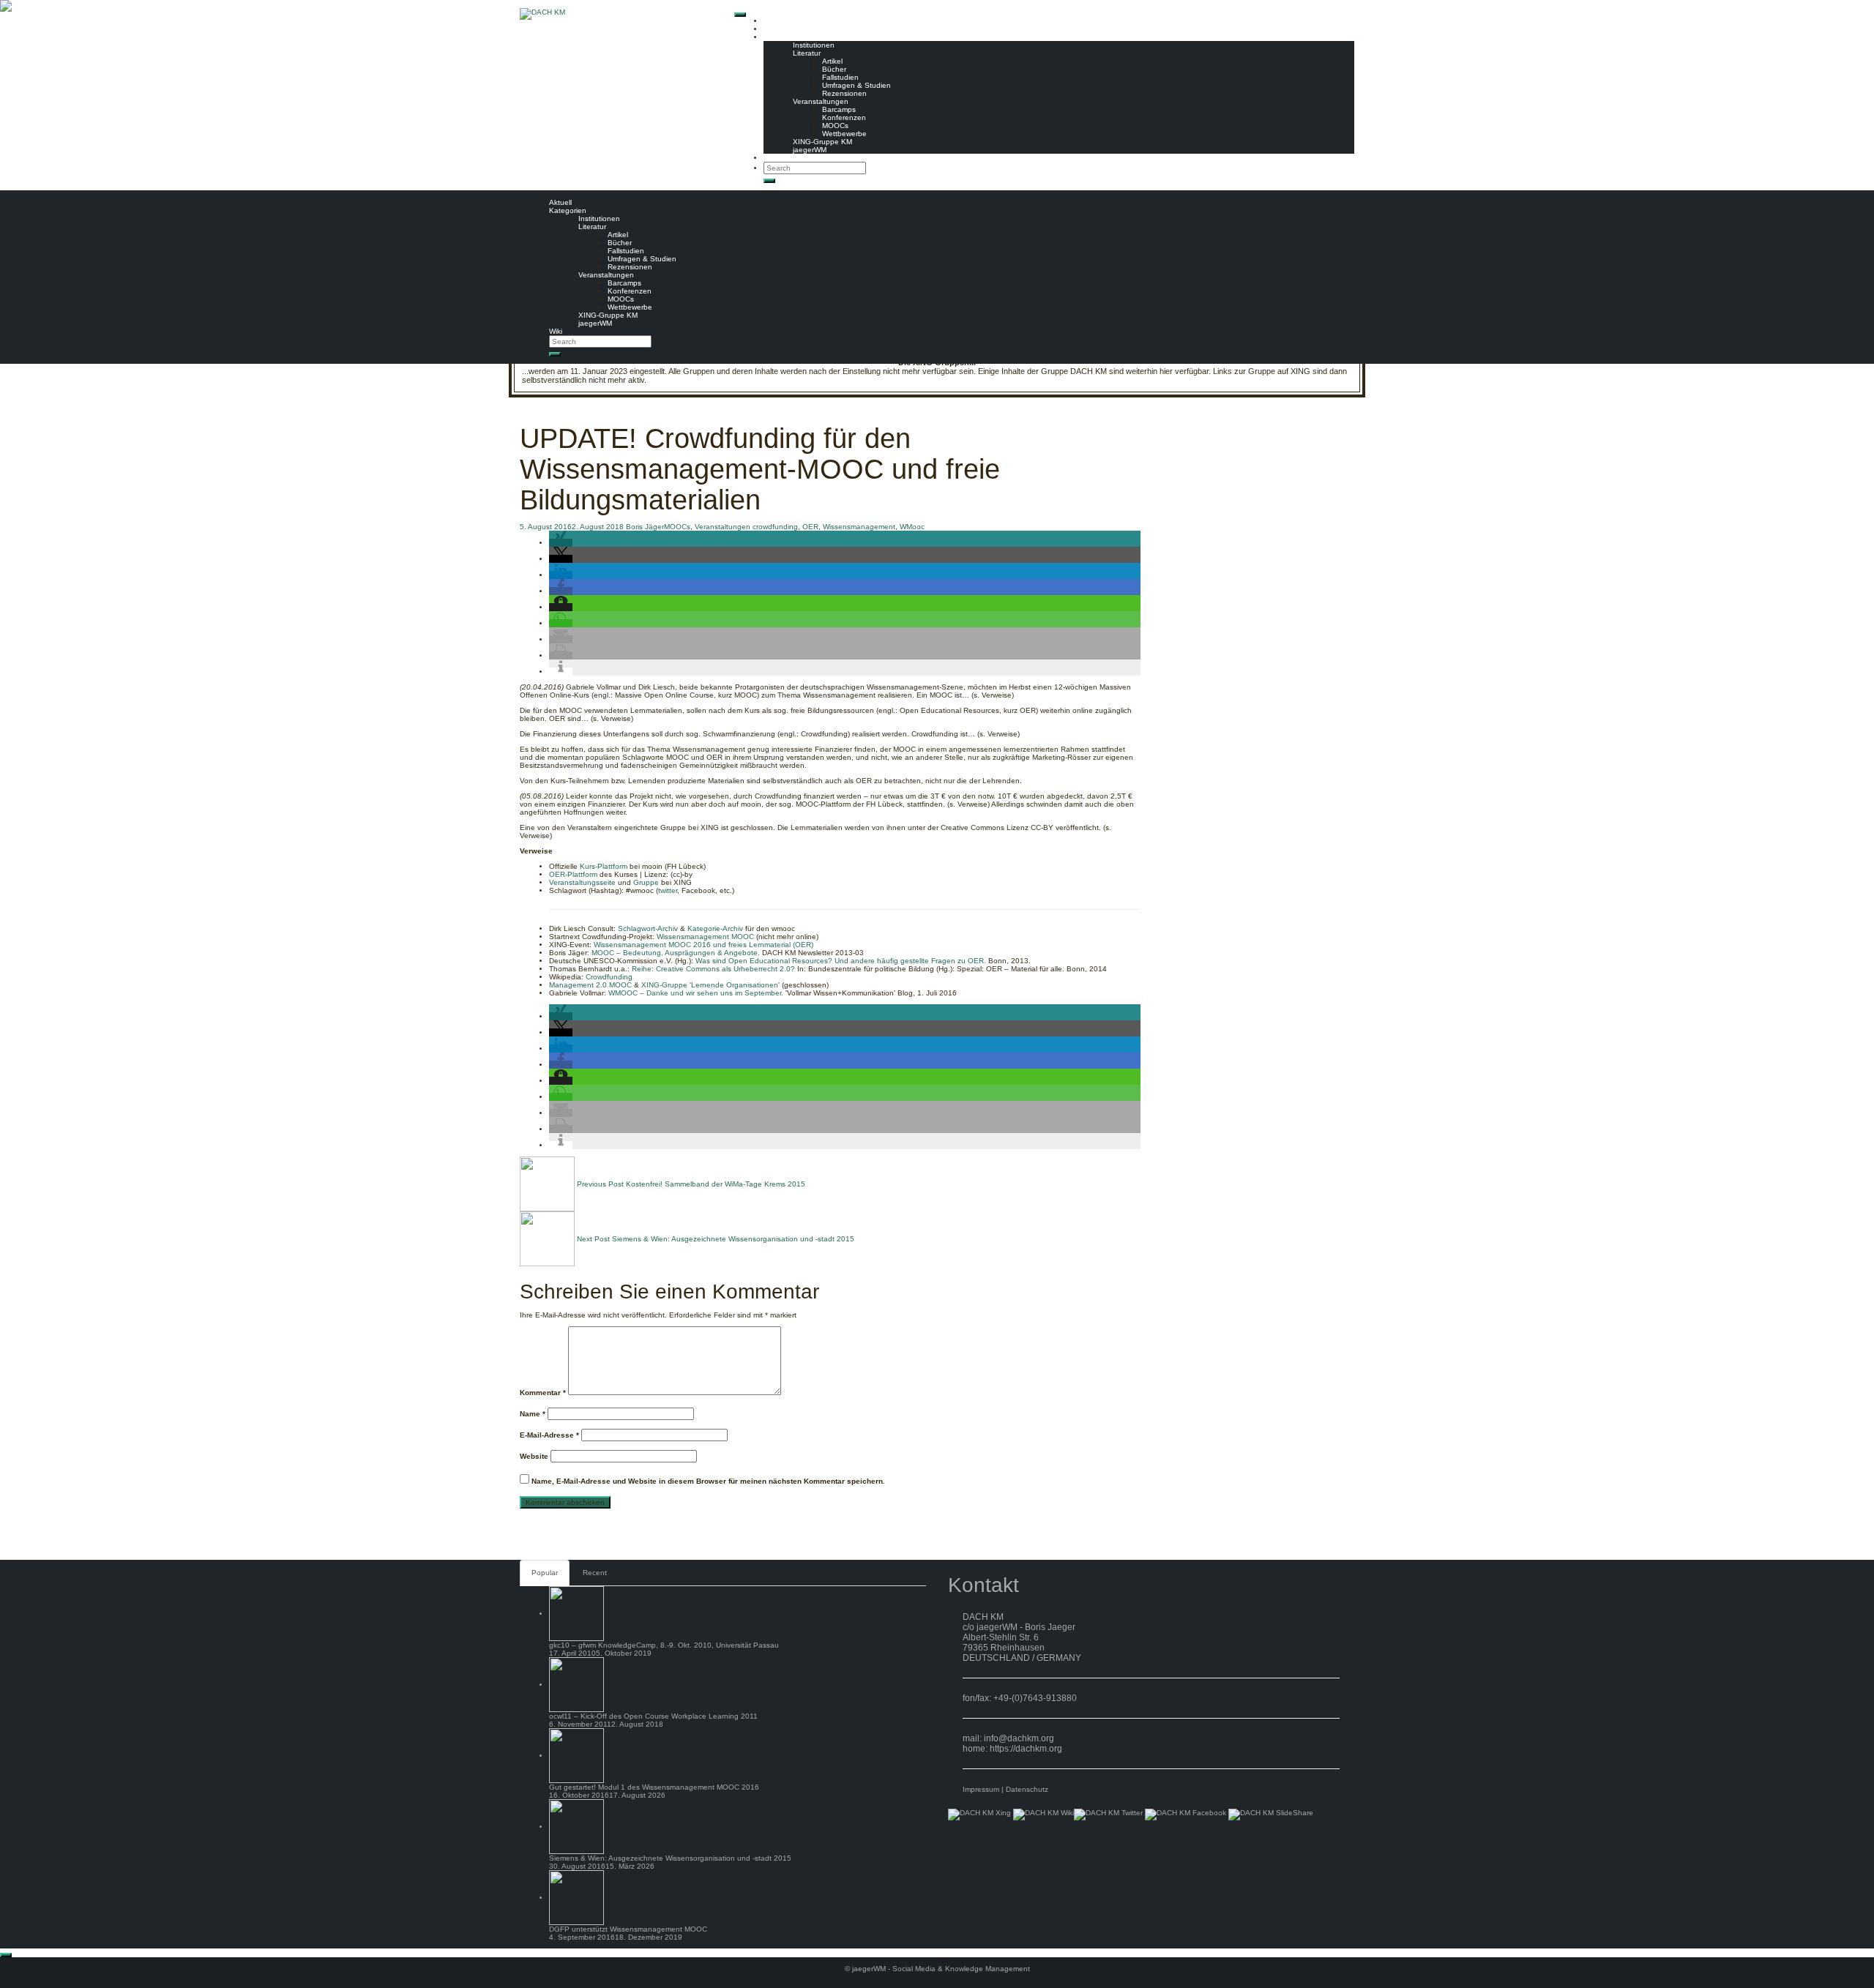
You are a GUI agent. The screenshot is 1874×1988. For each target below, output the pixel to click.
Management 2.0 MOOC (590, 985)
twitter (668, 890)
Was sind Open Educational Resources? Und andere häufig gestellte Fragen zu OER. (841, 961)
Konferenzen (844, 117)
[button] (561, 543)
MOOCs (835, 126)
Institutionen (814, 45)
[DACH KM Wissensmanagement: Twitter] (1108, 1814)
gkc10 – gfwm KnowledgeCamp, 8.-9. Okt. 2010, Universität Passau (664, 1645)
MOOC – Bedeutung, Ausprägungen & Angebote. (676, 953)
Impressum (981, 1789)
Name (533, 1414)
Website (534, 1456)
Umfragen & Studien (856, 85)
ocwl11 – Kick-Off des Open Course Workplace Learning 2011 (653, 1716)
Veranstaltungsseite (582, 882)
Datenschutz (1027, 1789)
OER (810, 527)
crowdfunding (775, 527)
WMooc (912, 527)
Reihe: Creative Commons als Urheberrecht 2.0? (713, 969)
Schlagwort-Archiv (648, 928)
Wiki (770, 158)
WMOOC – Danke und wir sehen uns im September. (696, 993)
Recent (595, 1573)
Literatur (807, 53)
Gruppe (646, 882)
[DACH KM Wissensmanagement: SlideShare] (1271, 1814)
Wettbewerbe (844, 134)
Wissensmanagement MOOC (705, 937)
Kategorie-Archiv (715, 928)
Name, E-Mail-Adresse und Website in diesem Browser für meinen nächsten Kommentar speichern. (708, 1481)
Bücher (834, 69)
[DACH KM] (542, 14)
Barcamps (839, 109)
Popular (545, 1573)
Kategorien (782, 37)
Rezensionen (844, 93)
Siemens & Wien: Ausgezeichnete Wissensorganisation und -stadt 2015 (670, 1858)
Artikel (832, 61)
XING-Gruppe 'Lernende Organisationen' (710, 985)
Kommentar (543, 1393)
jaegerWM (810, 150)
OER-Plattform (573, 874)
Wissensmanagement (859, 527)
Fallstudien (840, 77)
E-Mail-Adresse (549, 1435)
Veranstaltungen (821, 101)
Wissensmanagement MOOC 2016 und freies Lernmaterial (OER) (703, 945)
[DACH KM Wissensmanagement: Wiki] (1044, 1814)
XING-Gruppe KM (822, 142)
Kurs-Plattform (604, 866)
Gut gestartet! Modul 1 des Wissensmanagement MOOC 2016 (654, 1787)
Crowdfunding (609, 977)
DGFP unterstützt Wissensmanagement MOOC (628, 1929)
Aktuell (775, 29)
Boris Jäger (645, 527)
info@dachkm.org (1019, 1738)
